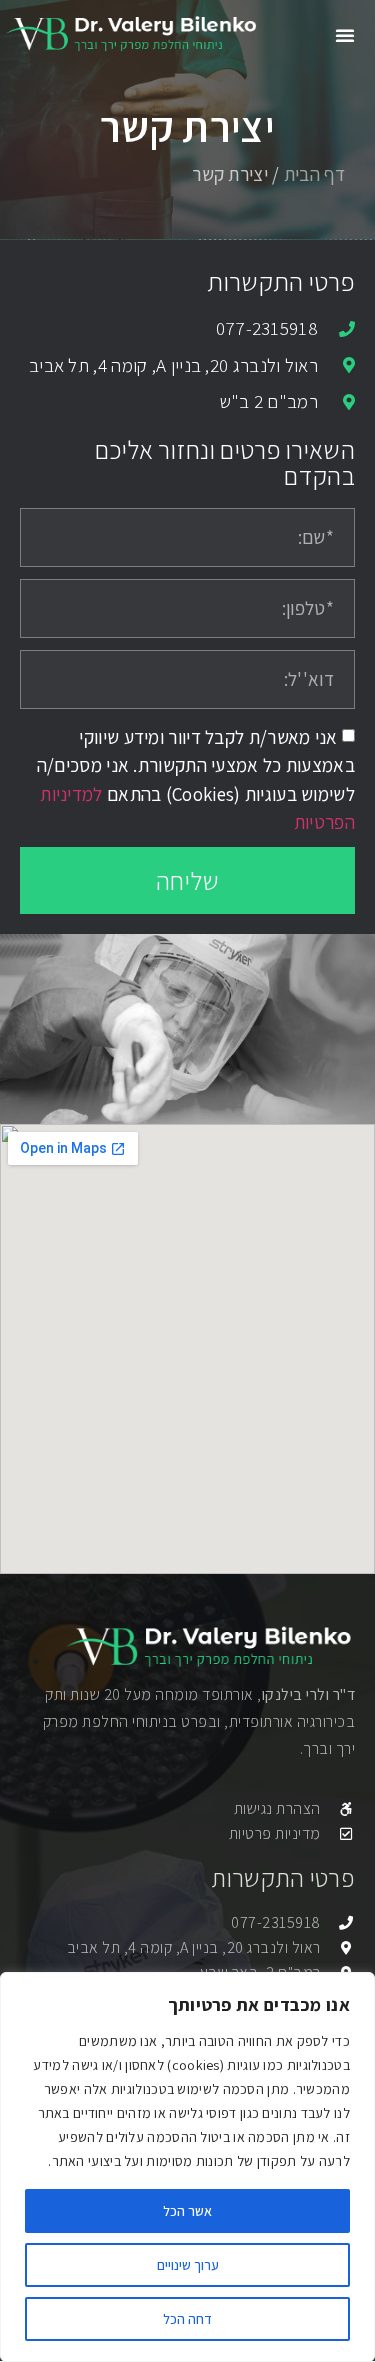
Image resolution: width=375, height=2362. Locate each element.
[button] (345, 35)
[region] (187, 2167)
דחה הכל (187, 2319)
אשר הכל (187, 2211)
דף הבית (314, 174)
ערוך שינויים (188, 2265)
